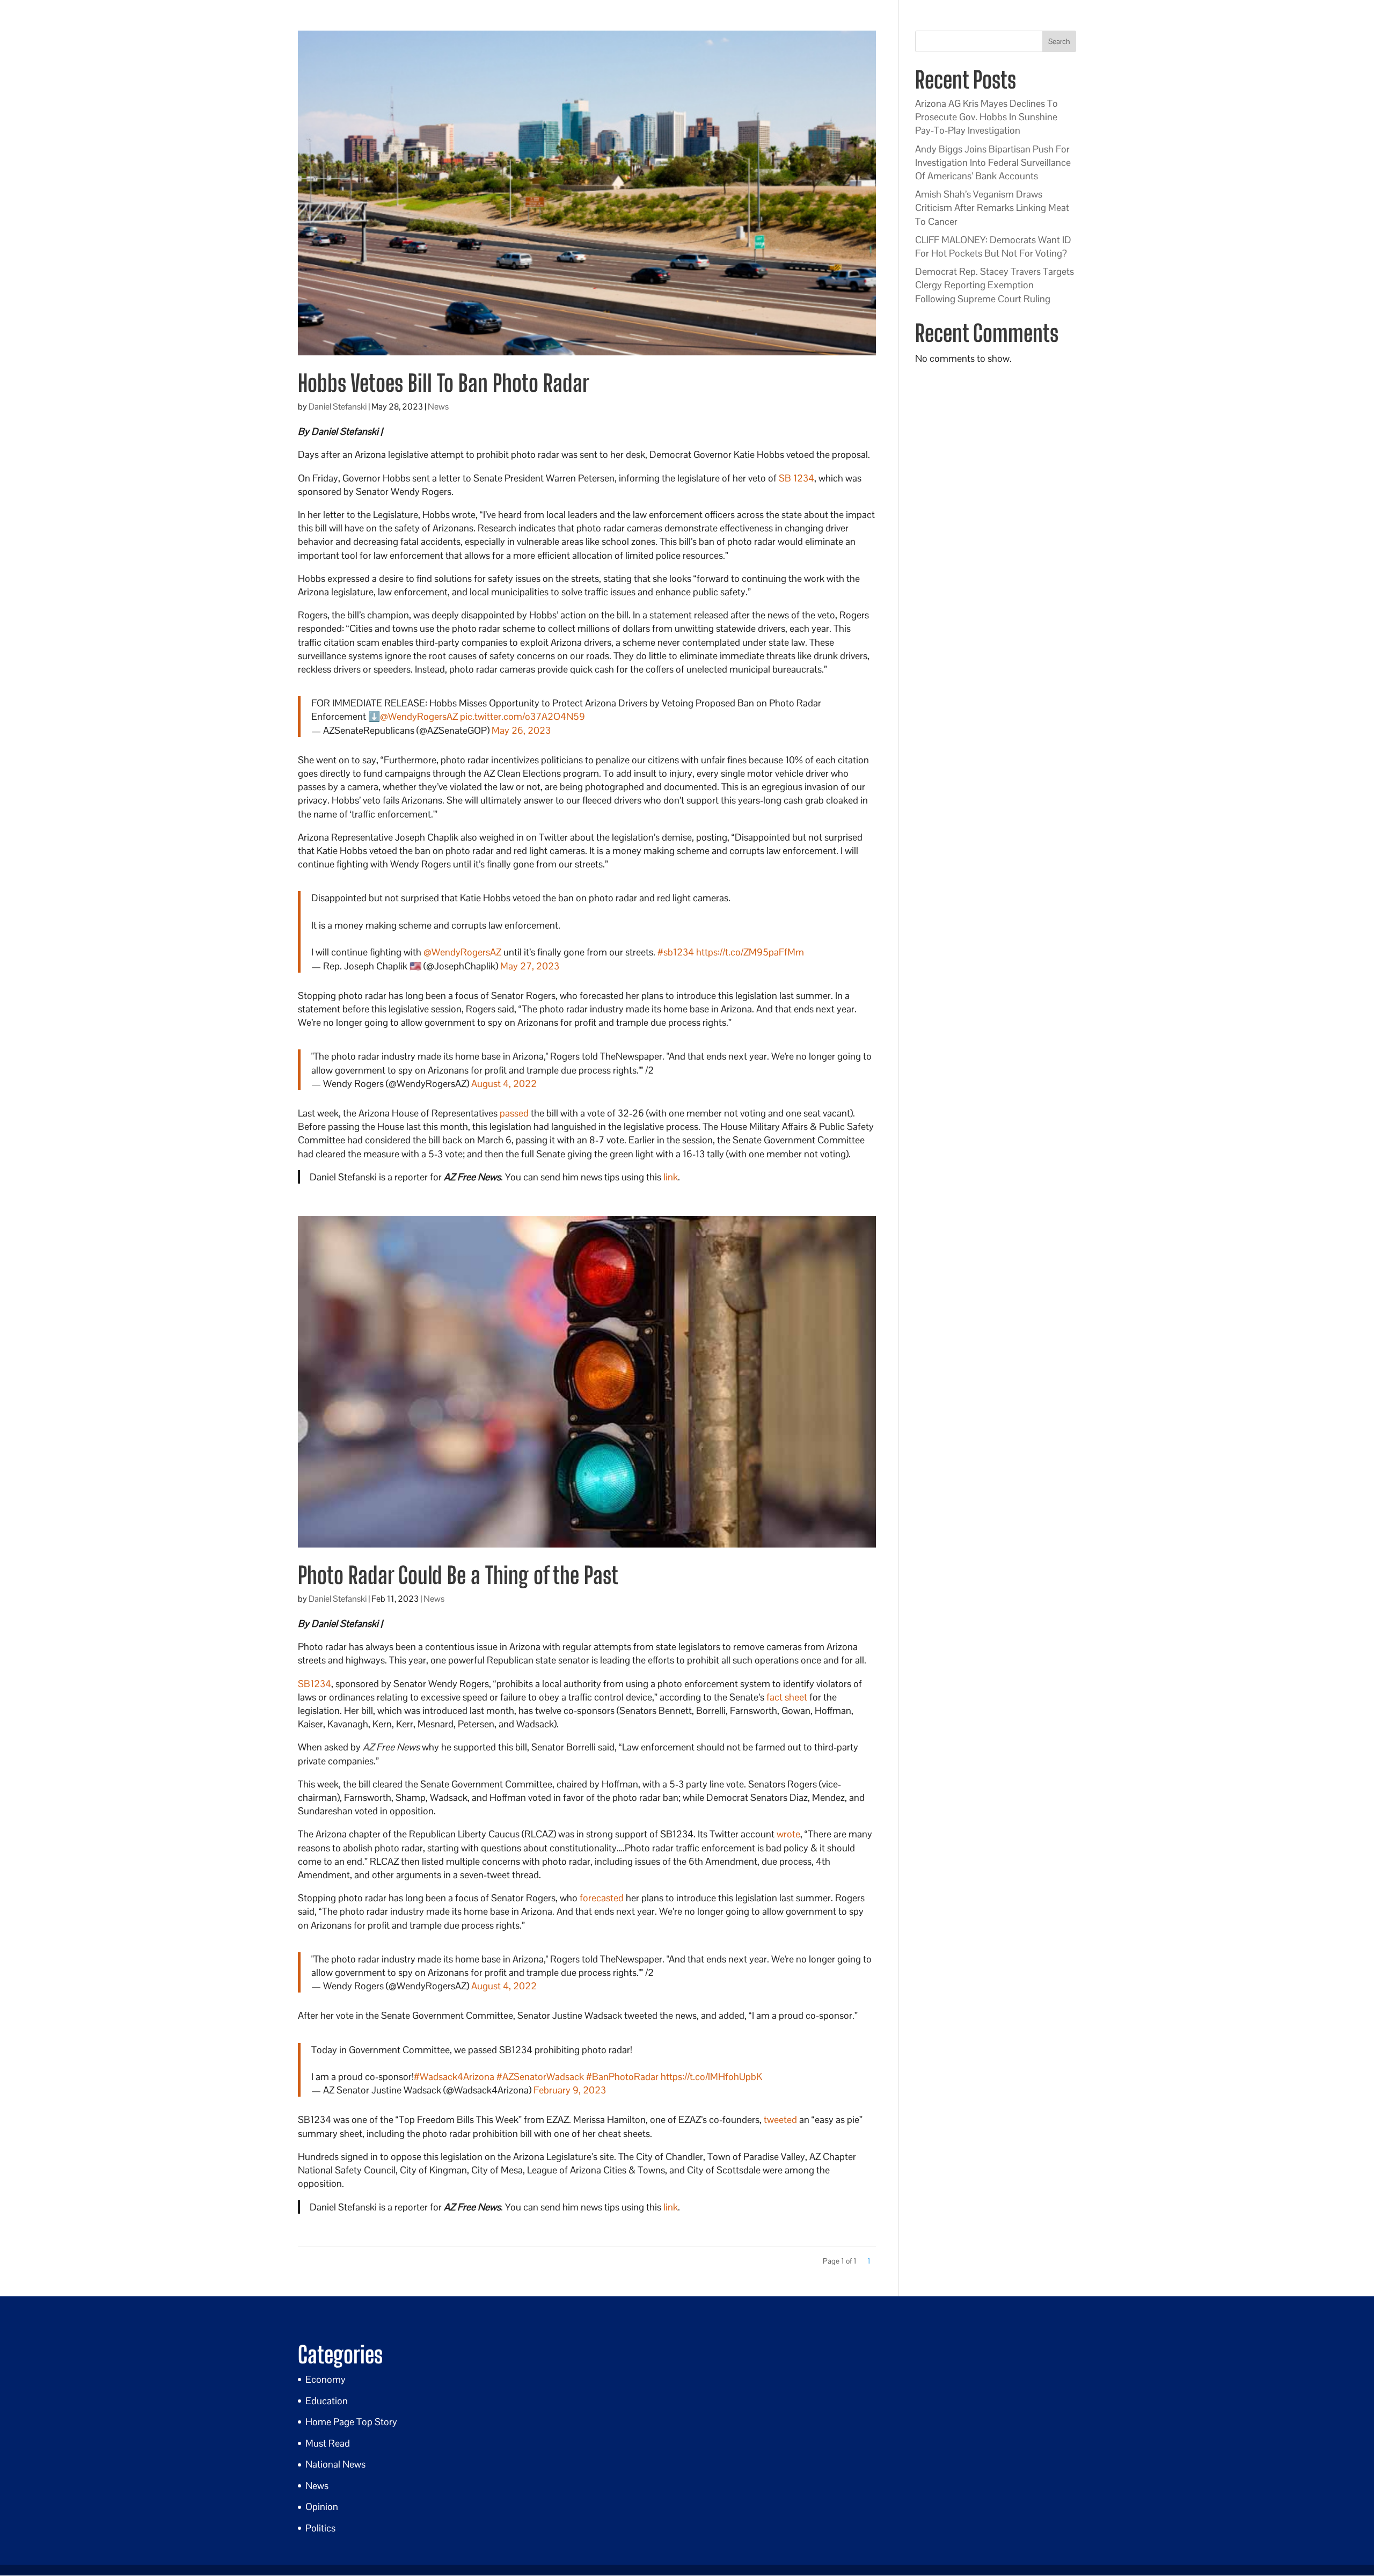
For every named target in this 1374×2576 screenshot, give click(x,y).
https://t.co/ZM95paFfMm (750, 952)
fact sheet (787, 1697)
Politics (320, 2528)
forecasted (602, 1898)
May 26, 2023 (521, 730)
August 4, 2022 (504, 1083)
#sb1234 (676, 952)
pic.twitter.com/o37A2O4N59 (522, 716)
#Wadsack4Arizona (454, 2077)
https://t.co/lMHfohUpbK (711, 2077)
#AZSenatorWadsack (540, 2077)
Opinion (322, 2506)
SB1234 (315, 1684)
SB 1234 (796, 478)
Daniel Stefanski (338, 407)
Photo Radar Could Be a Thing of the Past (458, 1575)
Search (1059, 41)
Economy (326, 2379)
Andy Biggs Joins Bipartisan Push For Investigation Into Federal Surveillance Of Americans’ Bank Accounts (993, 162)
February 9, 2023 (570, 2090)
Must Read (328, 2443)
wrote (788, 1834)
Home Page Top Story (351, 2422)
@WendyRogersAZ (419, 716)
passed (514, 1113)
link (671, 1177)
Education (327, 2401)
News (438, 407)
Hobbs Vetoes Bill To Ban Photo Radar (444, 383)
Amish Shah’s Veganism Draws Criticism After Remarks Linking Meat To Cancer (992, 207)
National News (335, 2464)
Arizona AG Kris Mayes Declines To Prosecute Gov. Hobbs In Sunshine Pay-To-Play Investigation (986, 117)
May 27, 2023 (530, 966)
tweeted (780, 2119)
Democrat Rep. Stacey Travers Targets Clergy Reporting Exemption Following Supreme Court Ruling (995, 285)
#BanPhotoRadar (622, 2077)
